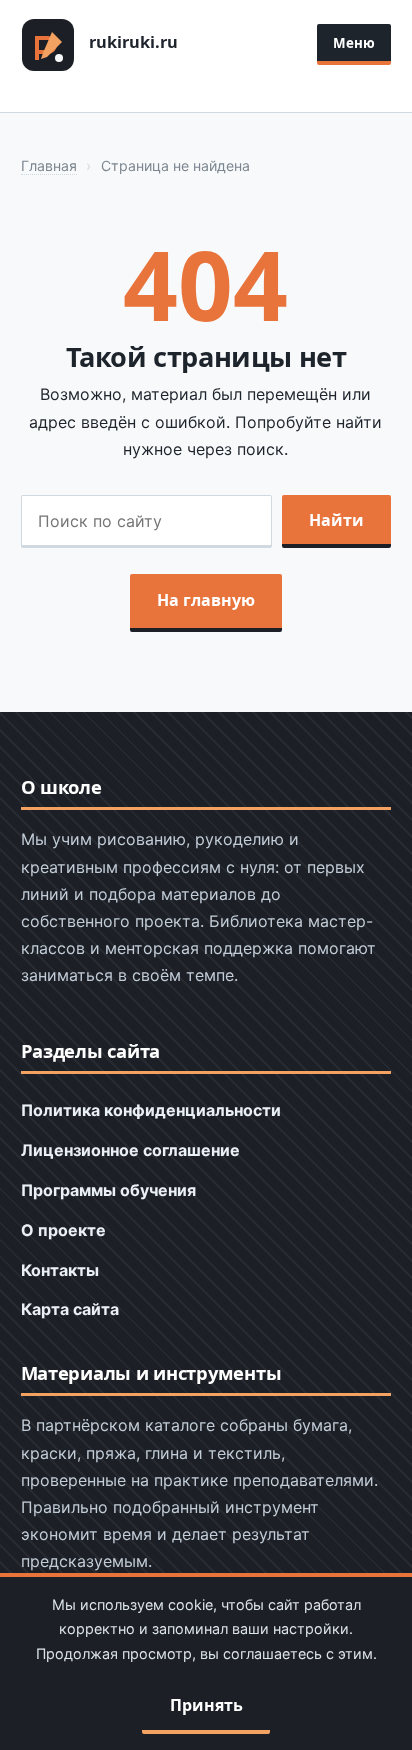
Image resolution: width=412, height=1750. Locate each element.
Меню (354, 43)
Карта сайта (70, 1309)
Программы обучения (108, 1190)
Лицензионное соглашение (130, 1150)
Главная (49, 165)
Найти (336, 520)
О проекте (63, 1230)
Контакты (60, 1270)
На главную (206, 600)
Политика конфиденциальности (151, 1110)
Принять (206, 1705)
